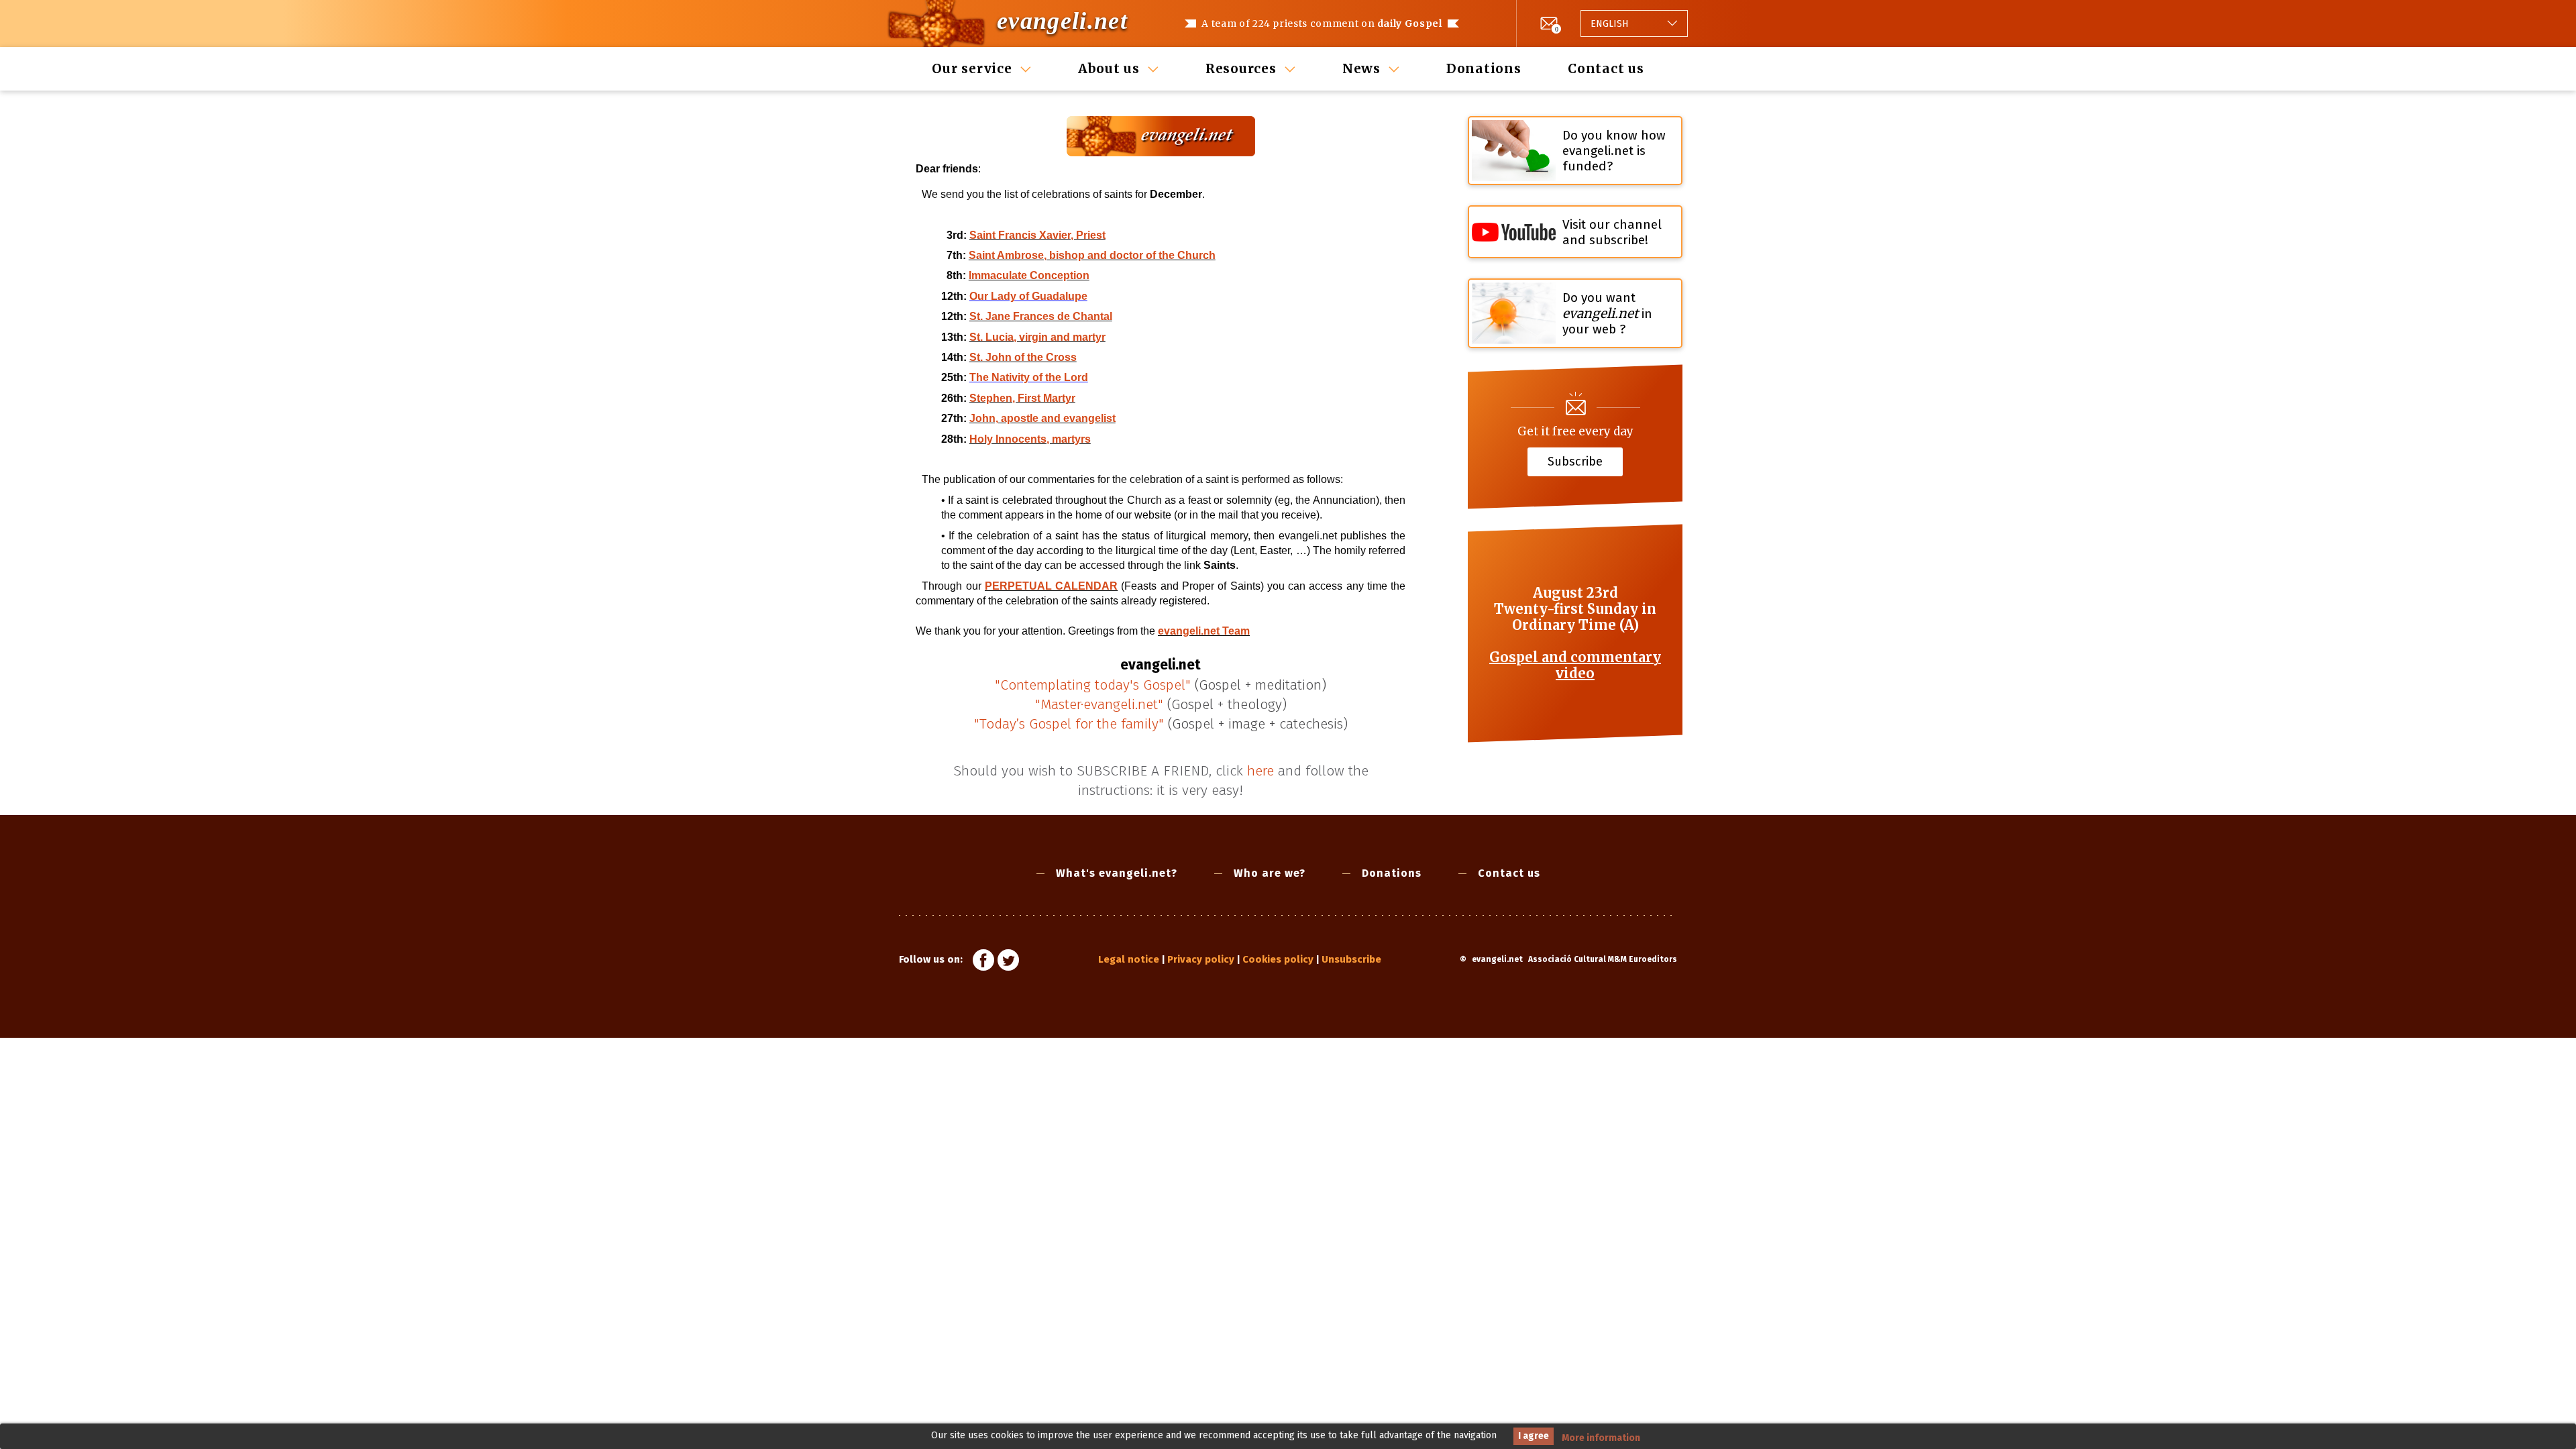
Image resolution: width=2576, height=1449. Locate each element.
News (1361, 68)
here (1260, 771)
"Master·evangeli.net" (1099, 704)
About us (1109, 68)
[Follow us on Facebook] (983, 962)
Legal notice (1129, 959)
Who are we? (1270, 873)
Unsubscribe (1351, 959)
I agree (1534, 1436)
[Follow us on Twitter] (1008, 962)
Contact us (1606, 68)
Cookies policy (1278, 959)
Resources (1241, 68)
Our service (972, 68)
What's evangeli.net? (1117, 873)
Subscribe (1575, 461)
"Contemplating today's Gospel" (1093, 685)
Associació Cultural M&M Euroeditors (1603, 959)
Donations (1484, 68)
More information (1601, 1438)
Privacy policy (1201, 959)
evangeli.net (1062, 21)
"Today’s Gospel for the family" (1069, 724)
